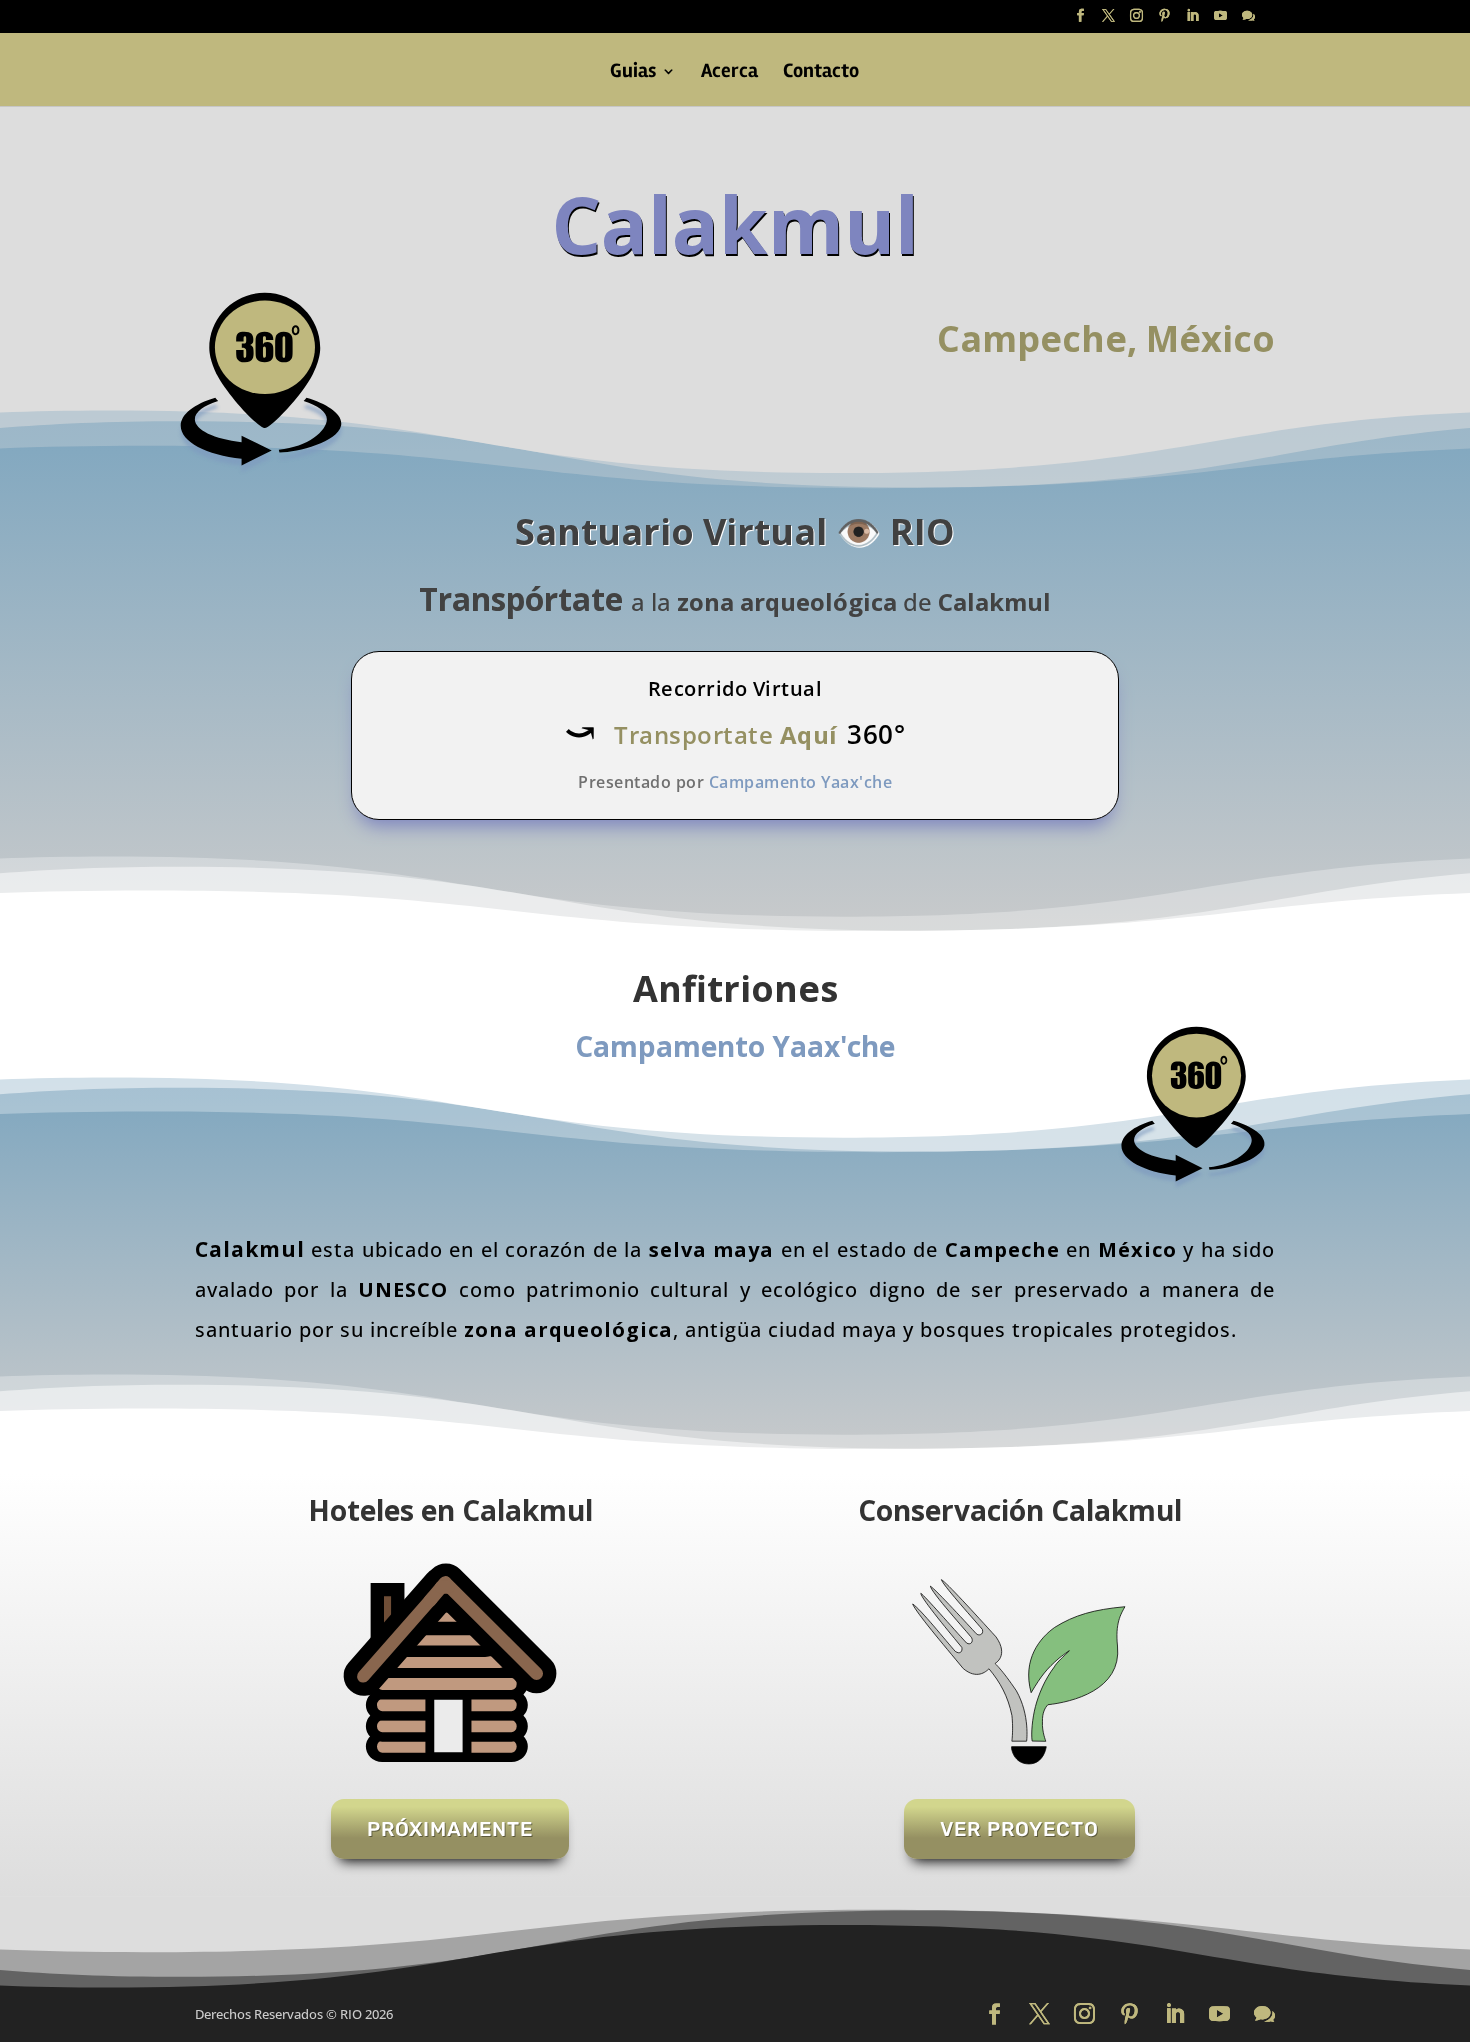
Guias (633, 73)
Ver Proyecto (1019, 1829)
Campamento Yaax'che (735, 1046)
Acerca (729, 73)
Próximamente (450, 1829)
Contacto (821, 73)
